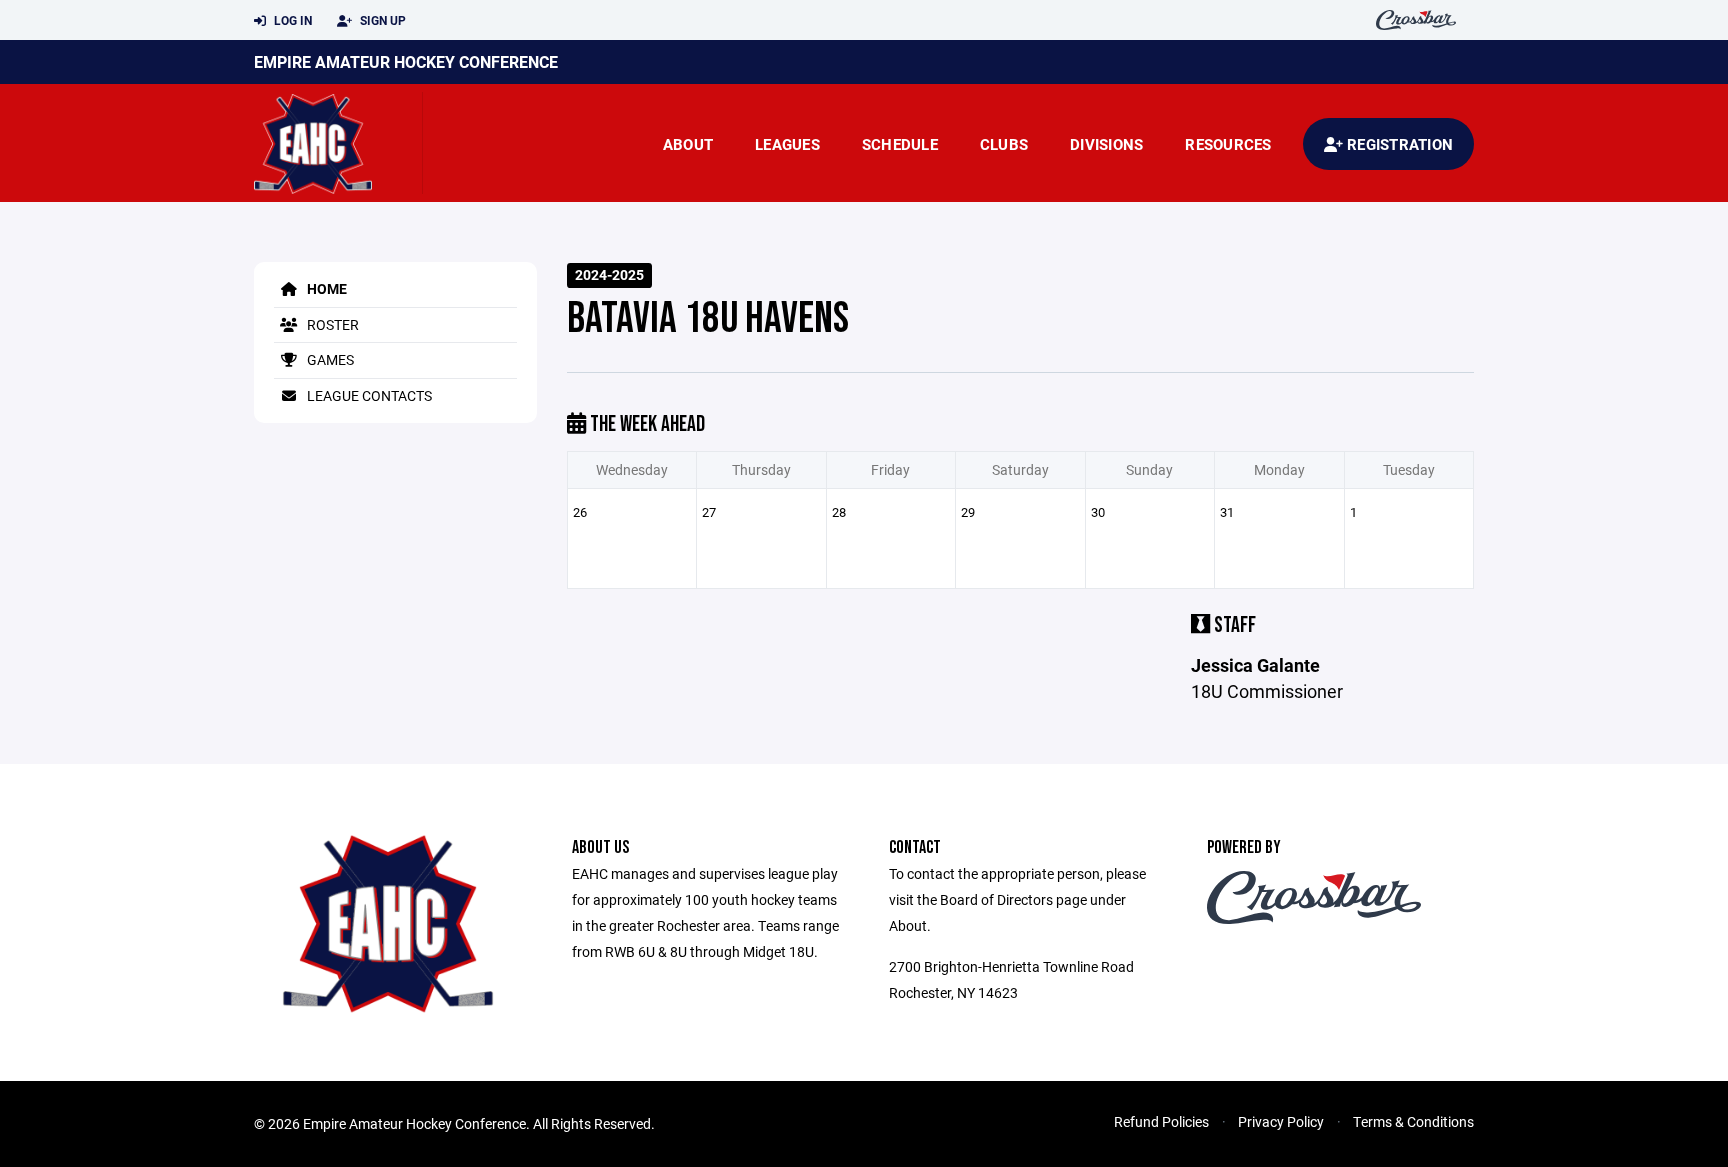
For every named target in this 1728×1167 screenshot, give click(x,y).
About (688, 144)
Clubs (1004, 144)
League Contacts (368, 395)
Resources (1228, 144)
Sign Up (381, 20)
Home (325, 288)
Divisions (1106, 144)
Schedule (900, 144)
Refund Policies (1161, 1121)
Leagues (787, 144)
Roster (331, 324)
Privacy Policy (1281, 1121)
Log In (291, 20)
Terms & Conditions (1413, 1121)
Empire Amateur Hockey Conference (406, 61)
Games (329, 359)
